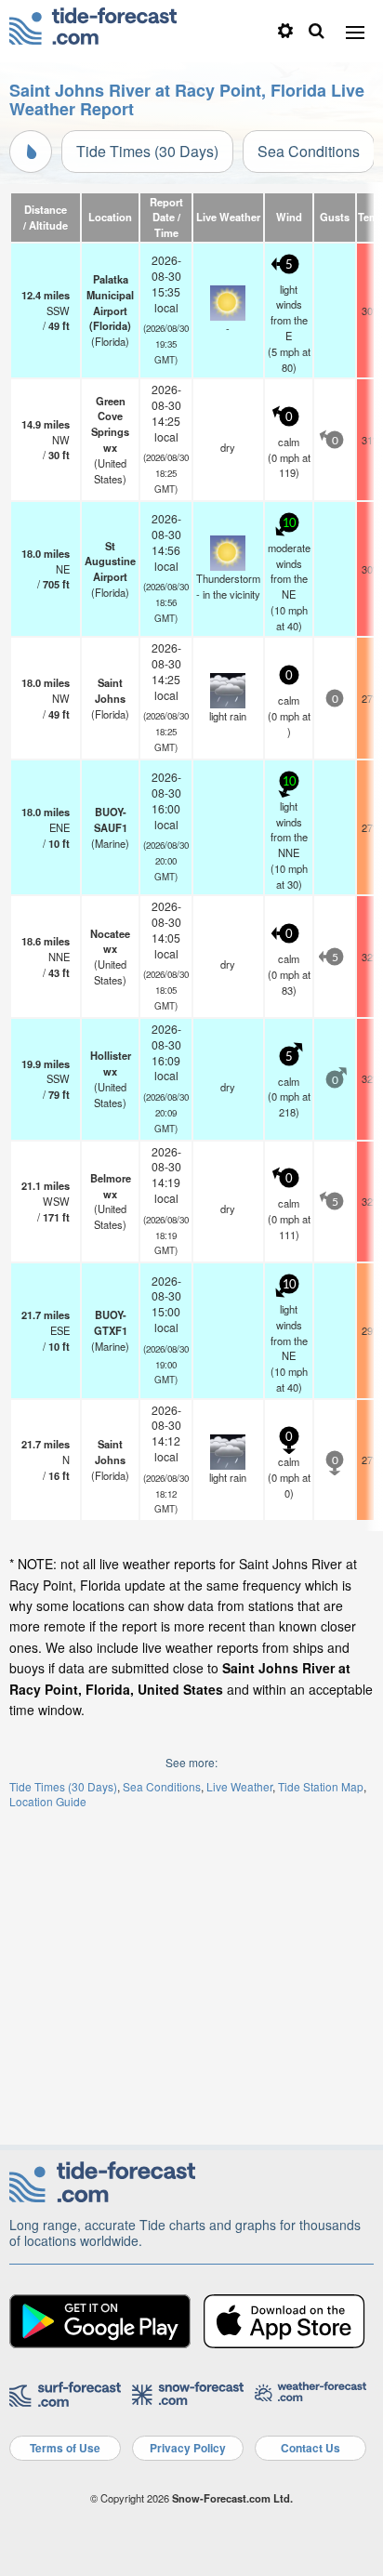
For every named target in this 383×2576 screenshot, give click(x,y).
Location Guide (48, 1801)
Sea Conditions (309, 151)
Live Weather (239, 1786)
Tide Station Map (321, 1786)
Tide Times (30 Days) (147, 151)
